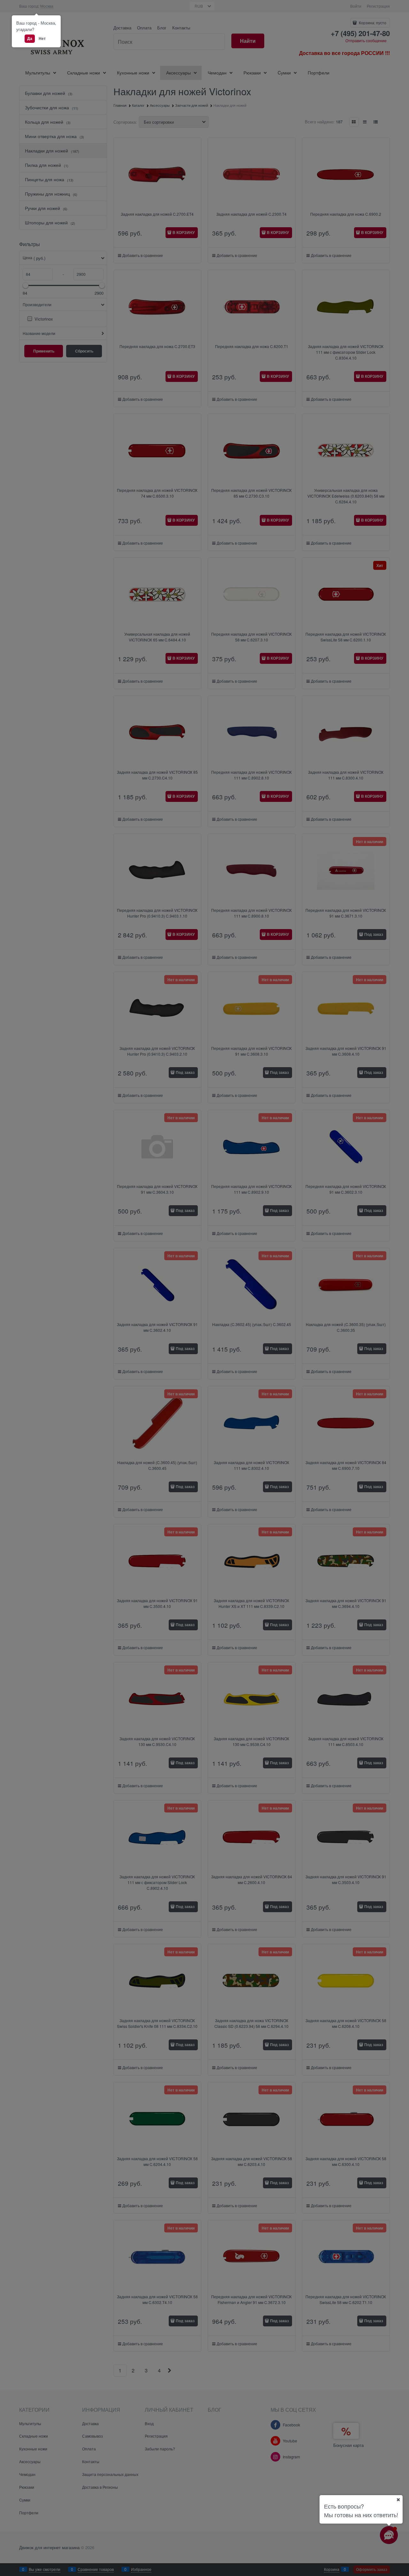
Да (30, 38)
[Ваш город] (398, 2500)
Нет (42, 38)
